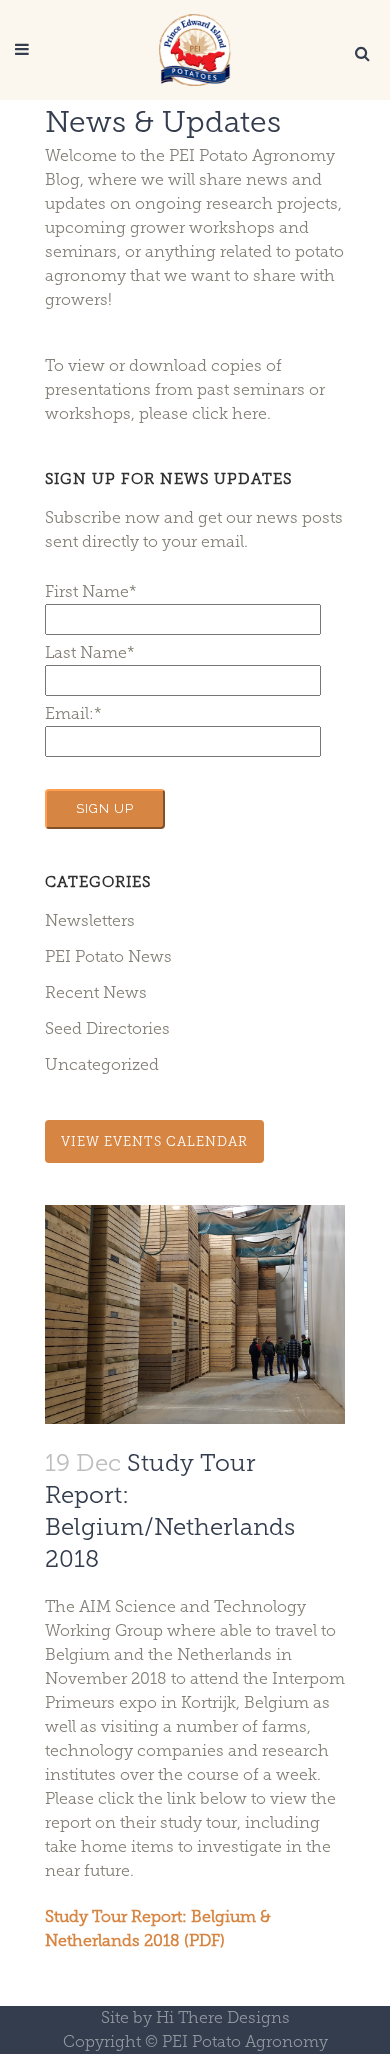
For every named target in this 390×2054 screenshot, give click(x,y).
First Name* (91, 591)
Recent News (96, 992)
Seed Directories (107, 1028)
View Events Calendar (154, 1141)
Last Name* (90, 652)
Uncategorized (102, 1064)
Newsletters (90, 920)
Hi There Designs (223, 2017)
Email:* (73, 713)
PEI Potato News (108, 956)
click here (229, 413)
